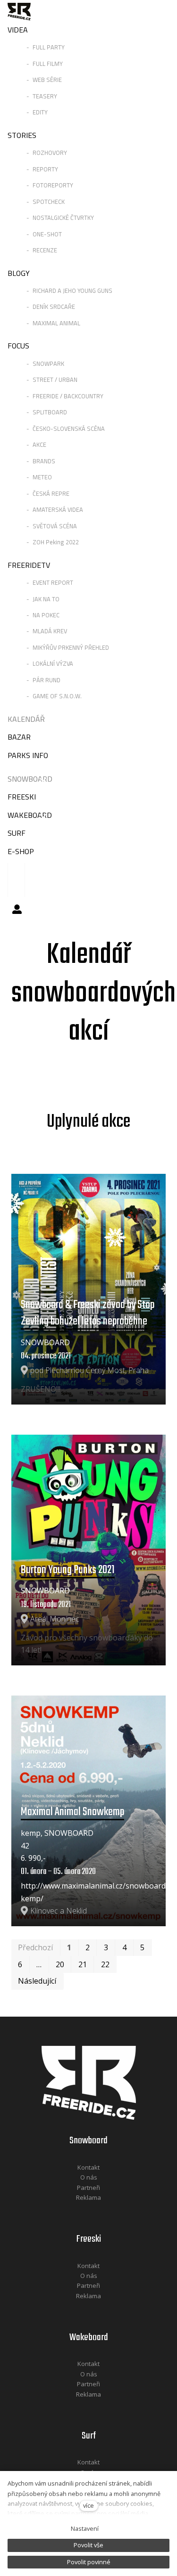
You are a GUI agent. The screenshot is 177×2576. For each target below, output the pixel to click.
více (88, 2505)
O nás (89, 2177)
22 (105, 1964)
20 (60, 1964)
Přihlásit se (17, 909)
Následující (37, 1981)
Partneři (88, 2188)
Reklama (88, 2197)
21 (83, 1964)
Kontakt (88, 2167)
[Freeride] (19, 12)
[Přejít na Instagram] (101, 2210)
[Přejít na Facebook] (76, 2210)
